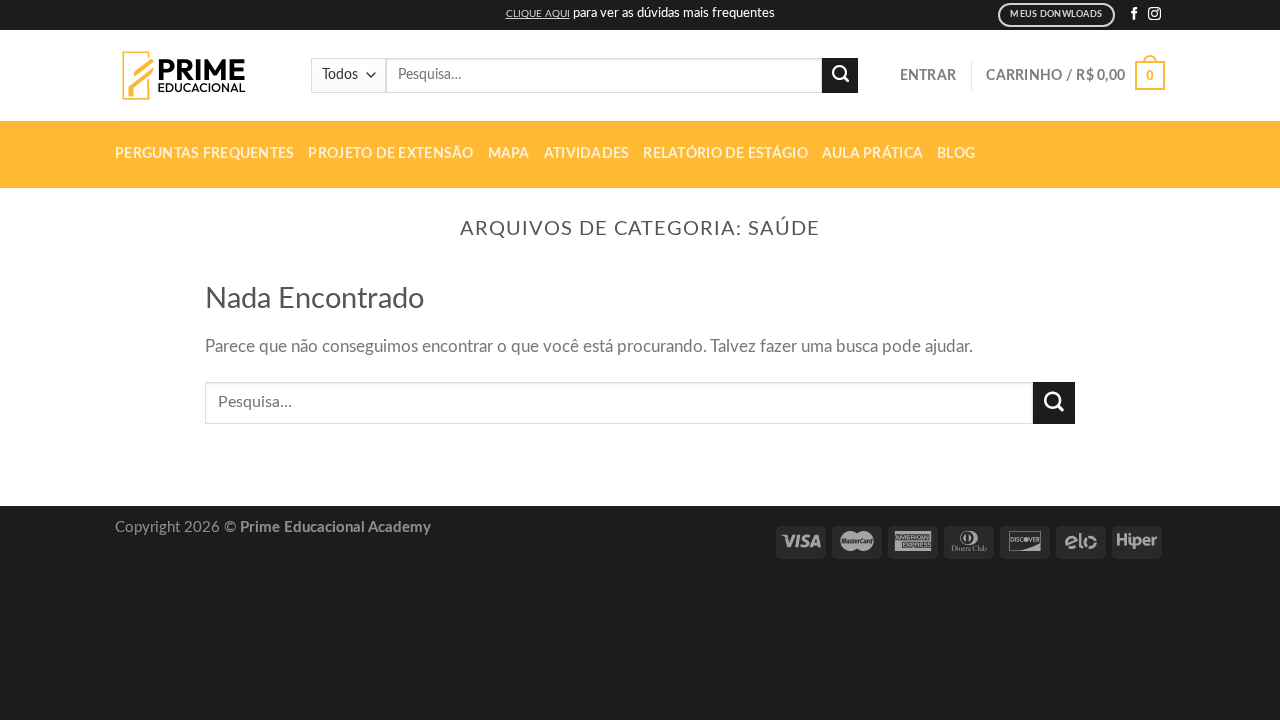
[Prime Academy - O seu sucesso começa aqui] (190, 76)
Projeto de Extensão (390, 154)
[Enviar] (840, 76)
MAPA (509, 154)
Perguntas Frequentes (204, 154)
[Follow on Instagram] (1154, 14)
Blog (956, 154)
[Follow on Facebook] (1134, 14)
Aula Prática (872, 154)
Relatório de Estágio (725, 154)
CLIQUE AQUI (538, 14)
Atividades (587, 154)
